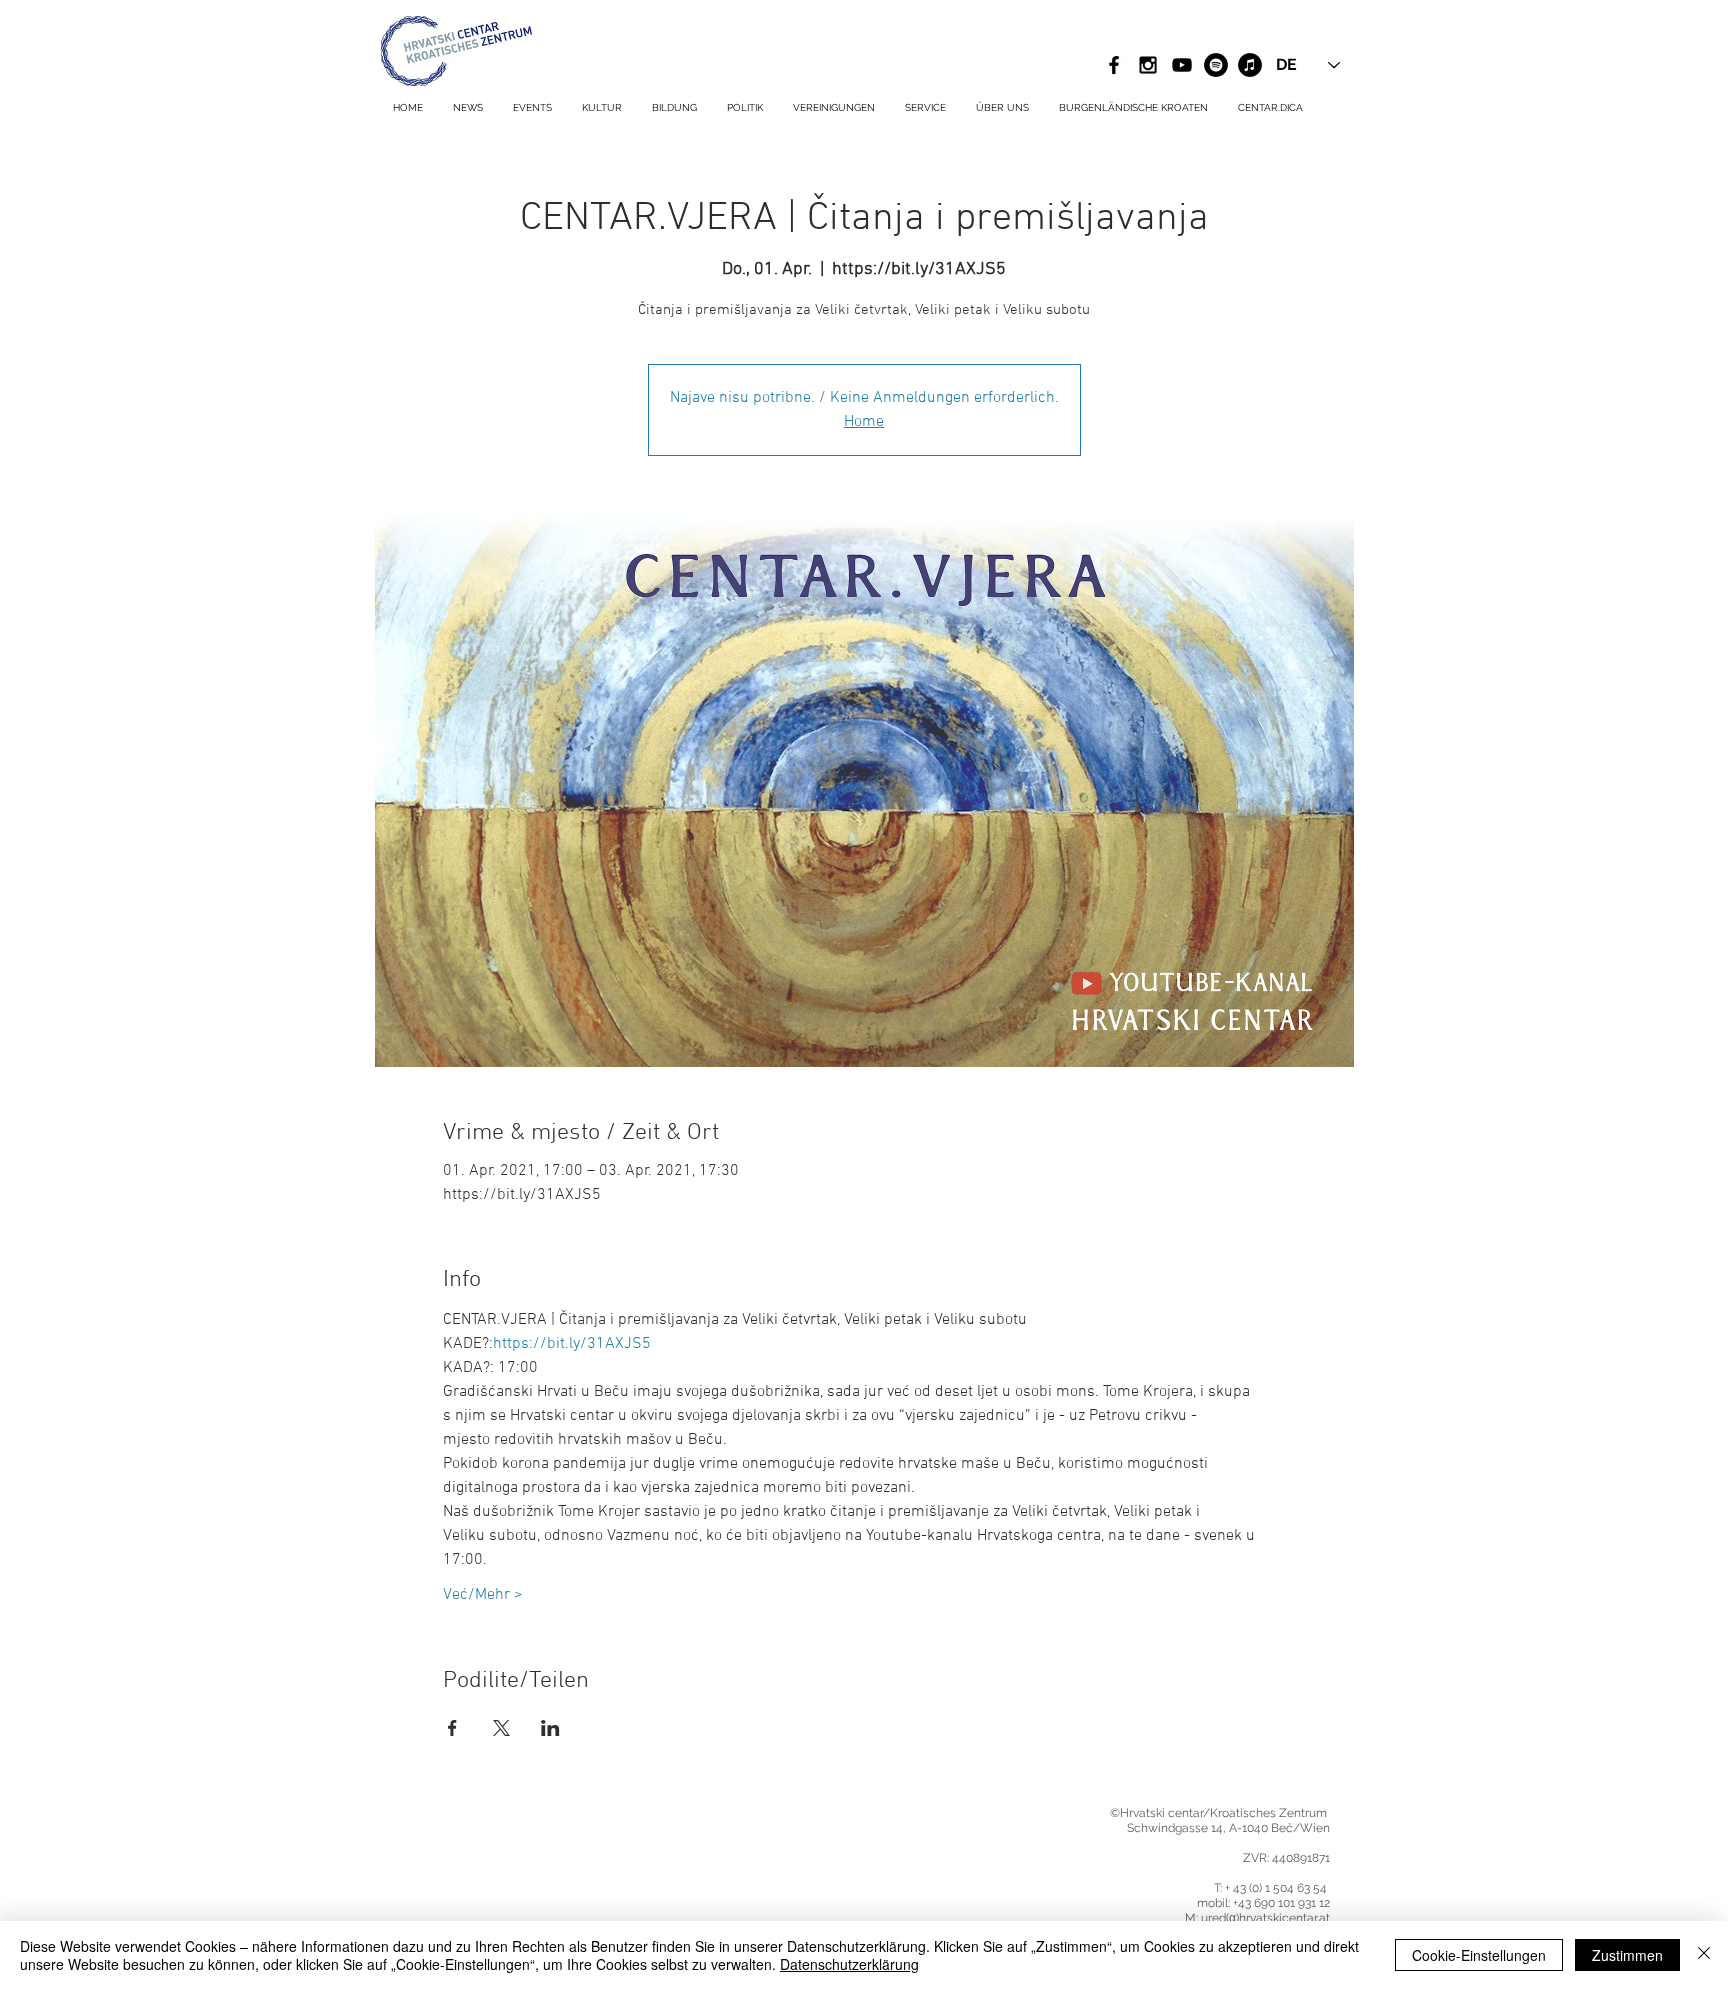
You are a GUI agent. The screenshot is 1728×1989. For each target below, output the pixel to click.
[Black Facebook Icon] (1114, 65)
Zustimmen (1627, 1955)
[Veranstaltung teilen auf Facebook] (452, 1728)
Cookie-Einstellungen (1479, 1955)
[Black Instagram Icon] (1148, 65)
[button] (925, 108)
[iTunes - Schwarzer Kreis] (1250, 65)
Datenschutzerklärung (849, 1964)
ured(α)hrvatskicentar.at (1265, 1918)
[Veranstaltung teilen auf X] (501, 1728)
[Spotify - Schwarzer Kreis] (1216, 65)
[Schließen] (1704, 1955)
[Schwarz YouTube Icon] (1182, 65)
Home (864, 422)
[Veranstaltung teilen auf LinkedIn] (550, 1728)
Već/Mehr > (483, 1595)
